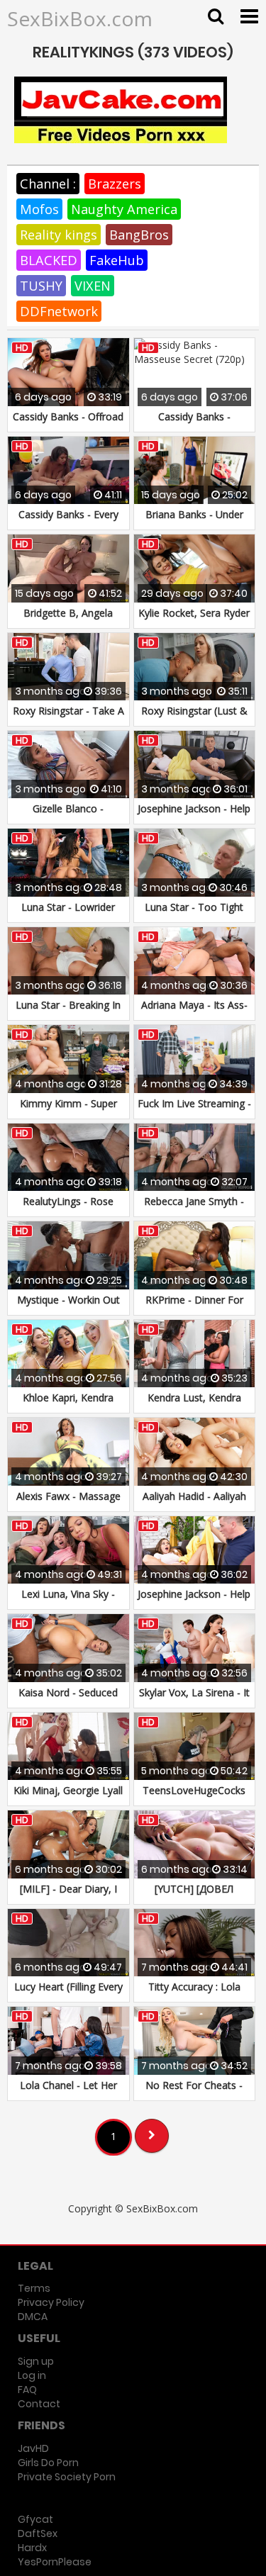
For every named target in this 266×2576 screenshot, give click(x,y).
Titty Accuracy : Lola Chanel (194, 1994)
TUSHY (41, 286)
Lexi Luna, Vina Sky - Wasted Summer (68, 1601)
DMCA (33, 2317)
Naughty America (124, 209)
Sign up (36, 2361)
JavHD (33, 2448)
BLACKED (49, 260)
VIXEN (93, 286)
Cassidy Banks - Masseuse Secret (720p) (194, 424)
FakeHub (117, 260)
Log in (32, 2375)
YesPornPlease (55, 2562)
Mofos (39, 209)
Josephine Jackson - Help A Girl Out (194, 816)
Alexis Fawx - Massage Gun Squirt (68, 1503)
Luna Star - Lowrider (68, 907)
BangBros (139, 235)
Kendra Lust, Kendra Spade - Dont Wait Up (194, 1405)
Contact (39, 2404)
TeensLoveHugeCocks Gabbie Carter (194, 1797)
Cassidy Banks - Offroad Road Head (68, 424)
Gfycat (35, 2519)
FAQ (27, 2390)
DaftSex (38, 2533)
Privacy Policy (51, 2302)
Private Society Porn (67, 2477)
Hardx (32, 2548)
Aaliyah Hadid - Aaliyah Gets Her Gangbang (194, 1503)
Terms (34, 2288)
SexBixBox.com (80, 18)
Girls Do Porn (48, 2463)
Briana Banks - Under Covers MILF (194, 521)
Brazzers (115, 184)
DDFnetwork (59, 311)
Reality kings (59, 235)
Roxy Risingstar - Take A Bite (68, 718)
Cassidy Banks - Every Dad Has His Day (68, 521)
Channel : (48, 184)
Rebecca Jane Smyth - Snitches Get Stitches (194, 1208)
